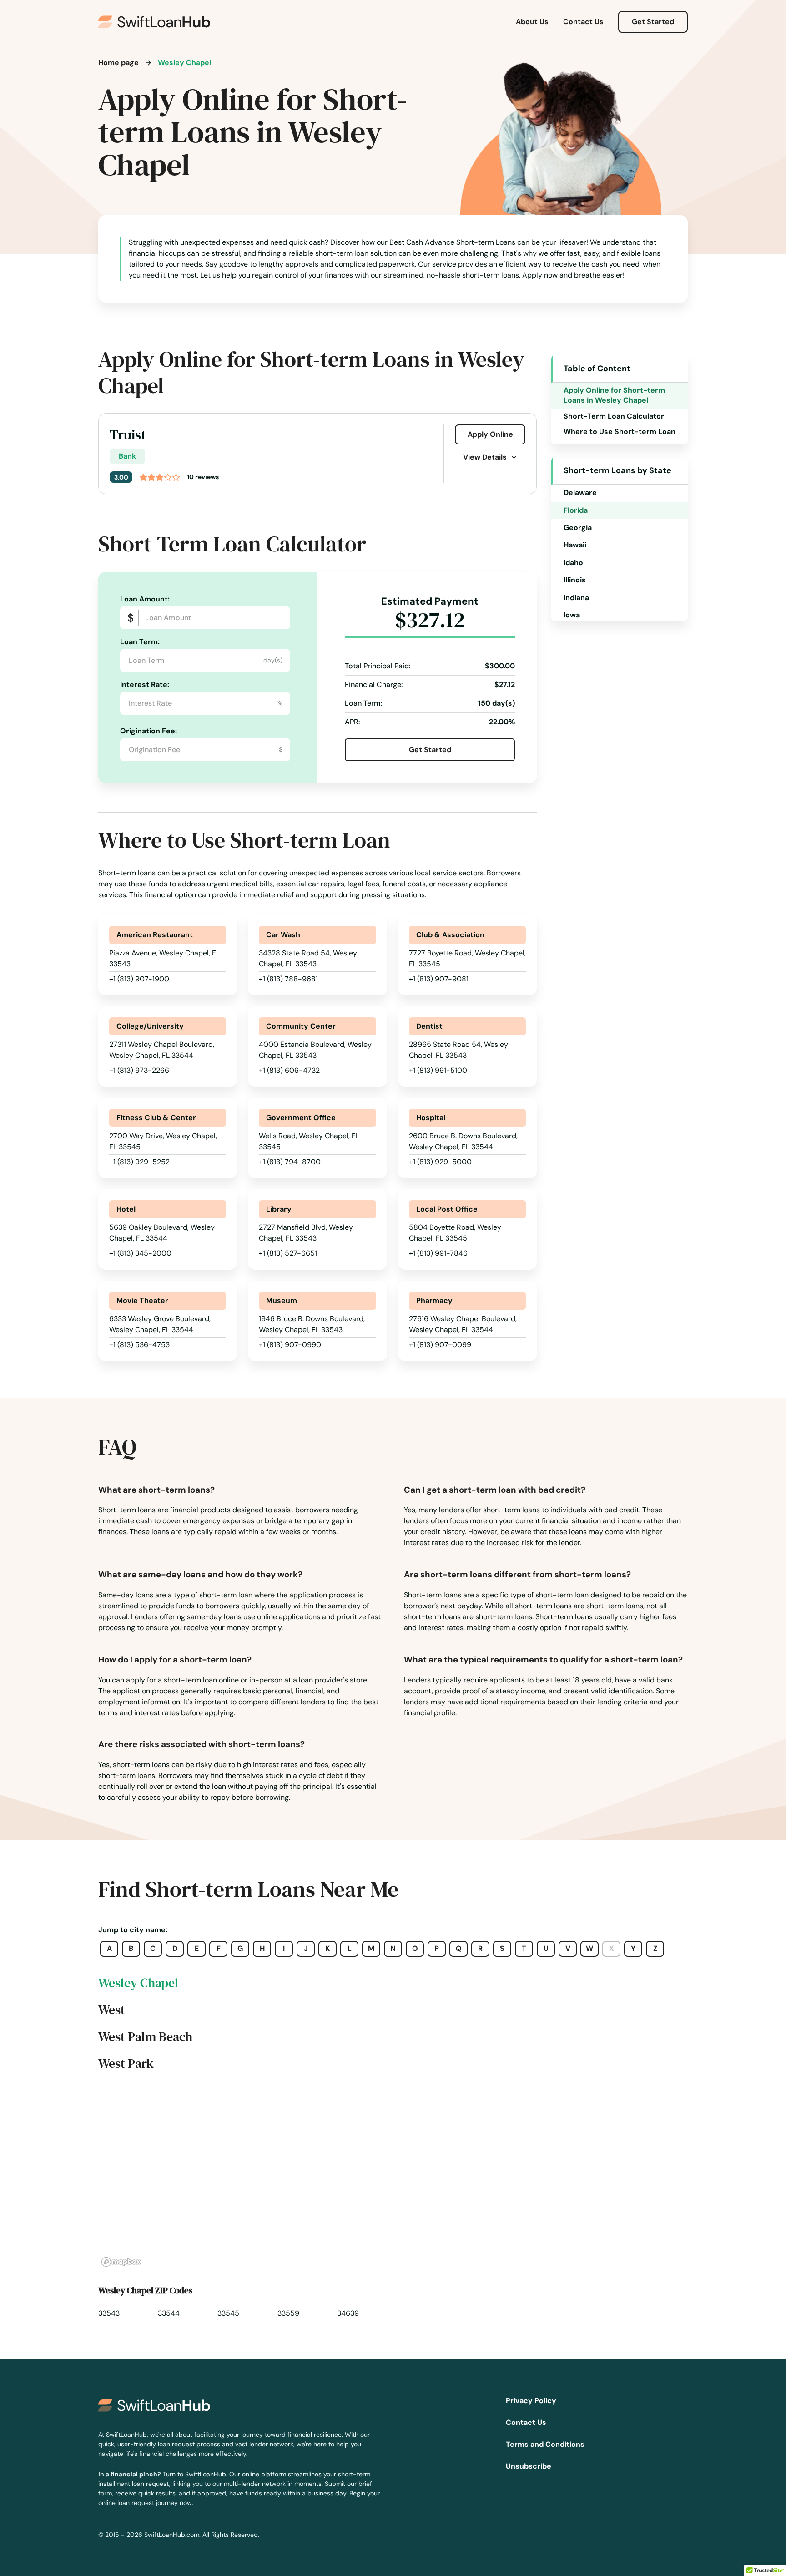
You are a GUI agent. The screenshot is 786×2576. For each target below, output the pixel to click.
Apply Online (490, 434)
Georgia (578, 528)
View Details (485, 457)
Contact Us (583, 22)
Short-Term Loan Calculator (614, 416)
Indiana (576, 598)
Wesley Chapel (138, 1983)
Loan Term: (140, 642)
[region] (393, 2179)
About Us (532, 22)
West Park (126, 2063)
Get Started (653, 22)
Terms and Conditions (545, 2444)
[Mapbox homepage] (121, 2262)
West (112, 2010)
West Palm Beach (145, 2036)
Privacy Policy (531, 2401)
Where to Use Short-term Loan (620, 432)
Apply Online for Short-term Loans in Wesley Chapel (614, 395)
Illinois (575, 580)
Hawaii (575, 545)
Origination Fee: (149, 731)
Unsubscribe (529, 2466)
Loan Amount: (145, 599)
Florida (576, 510)
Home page (118, 63)
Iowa (572, 615)
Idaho (573, 563)
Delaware (580, 492)
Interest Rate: (145, 684)
